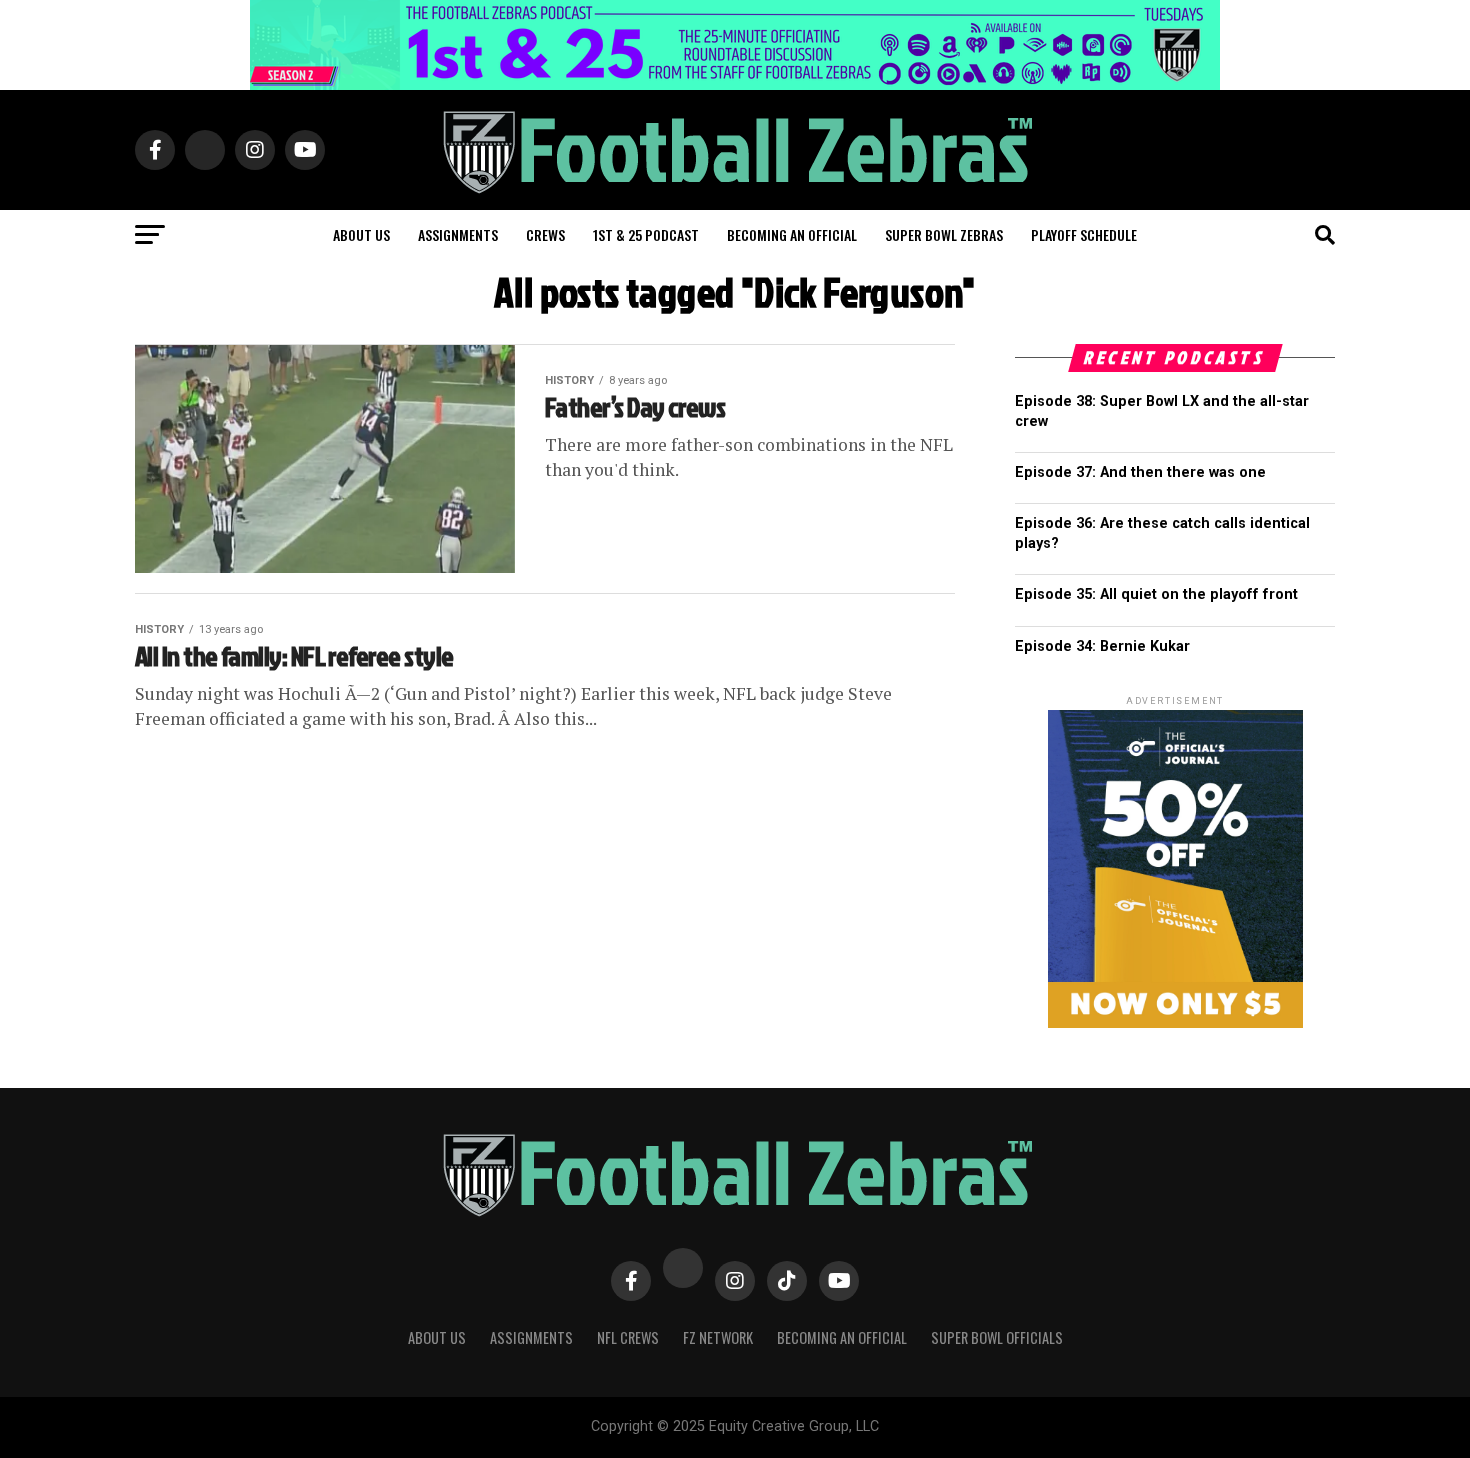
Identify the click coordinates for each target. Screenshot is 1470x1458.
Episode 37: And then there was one (1140, 472)
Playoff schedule (1084, 234)
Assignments (458, 234)
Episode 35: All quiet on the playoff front (1156, 594)
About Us (437, 1337)
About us (361, 234)
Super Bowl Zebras (944, 234)
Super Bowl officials (997, 1337)
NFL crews (628, 1337)
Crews (545, 234)
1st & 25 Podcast (646, 234)
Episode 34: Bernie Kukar (1102, 646)
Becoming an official (792, 234)
